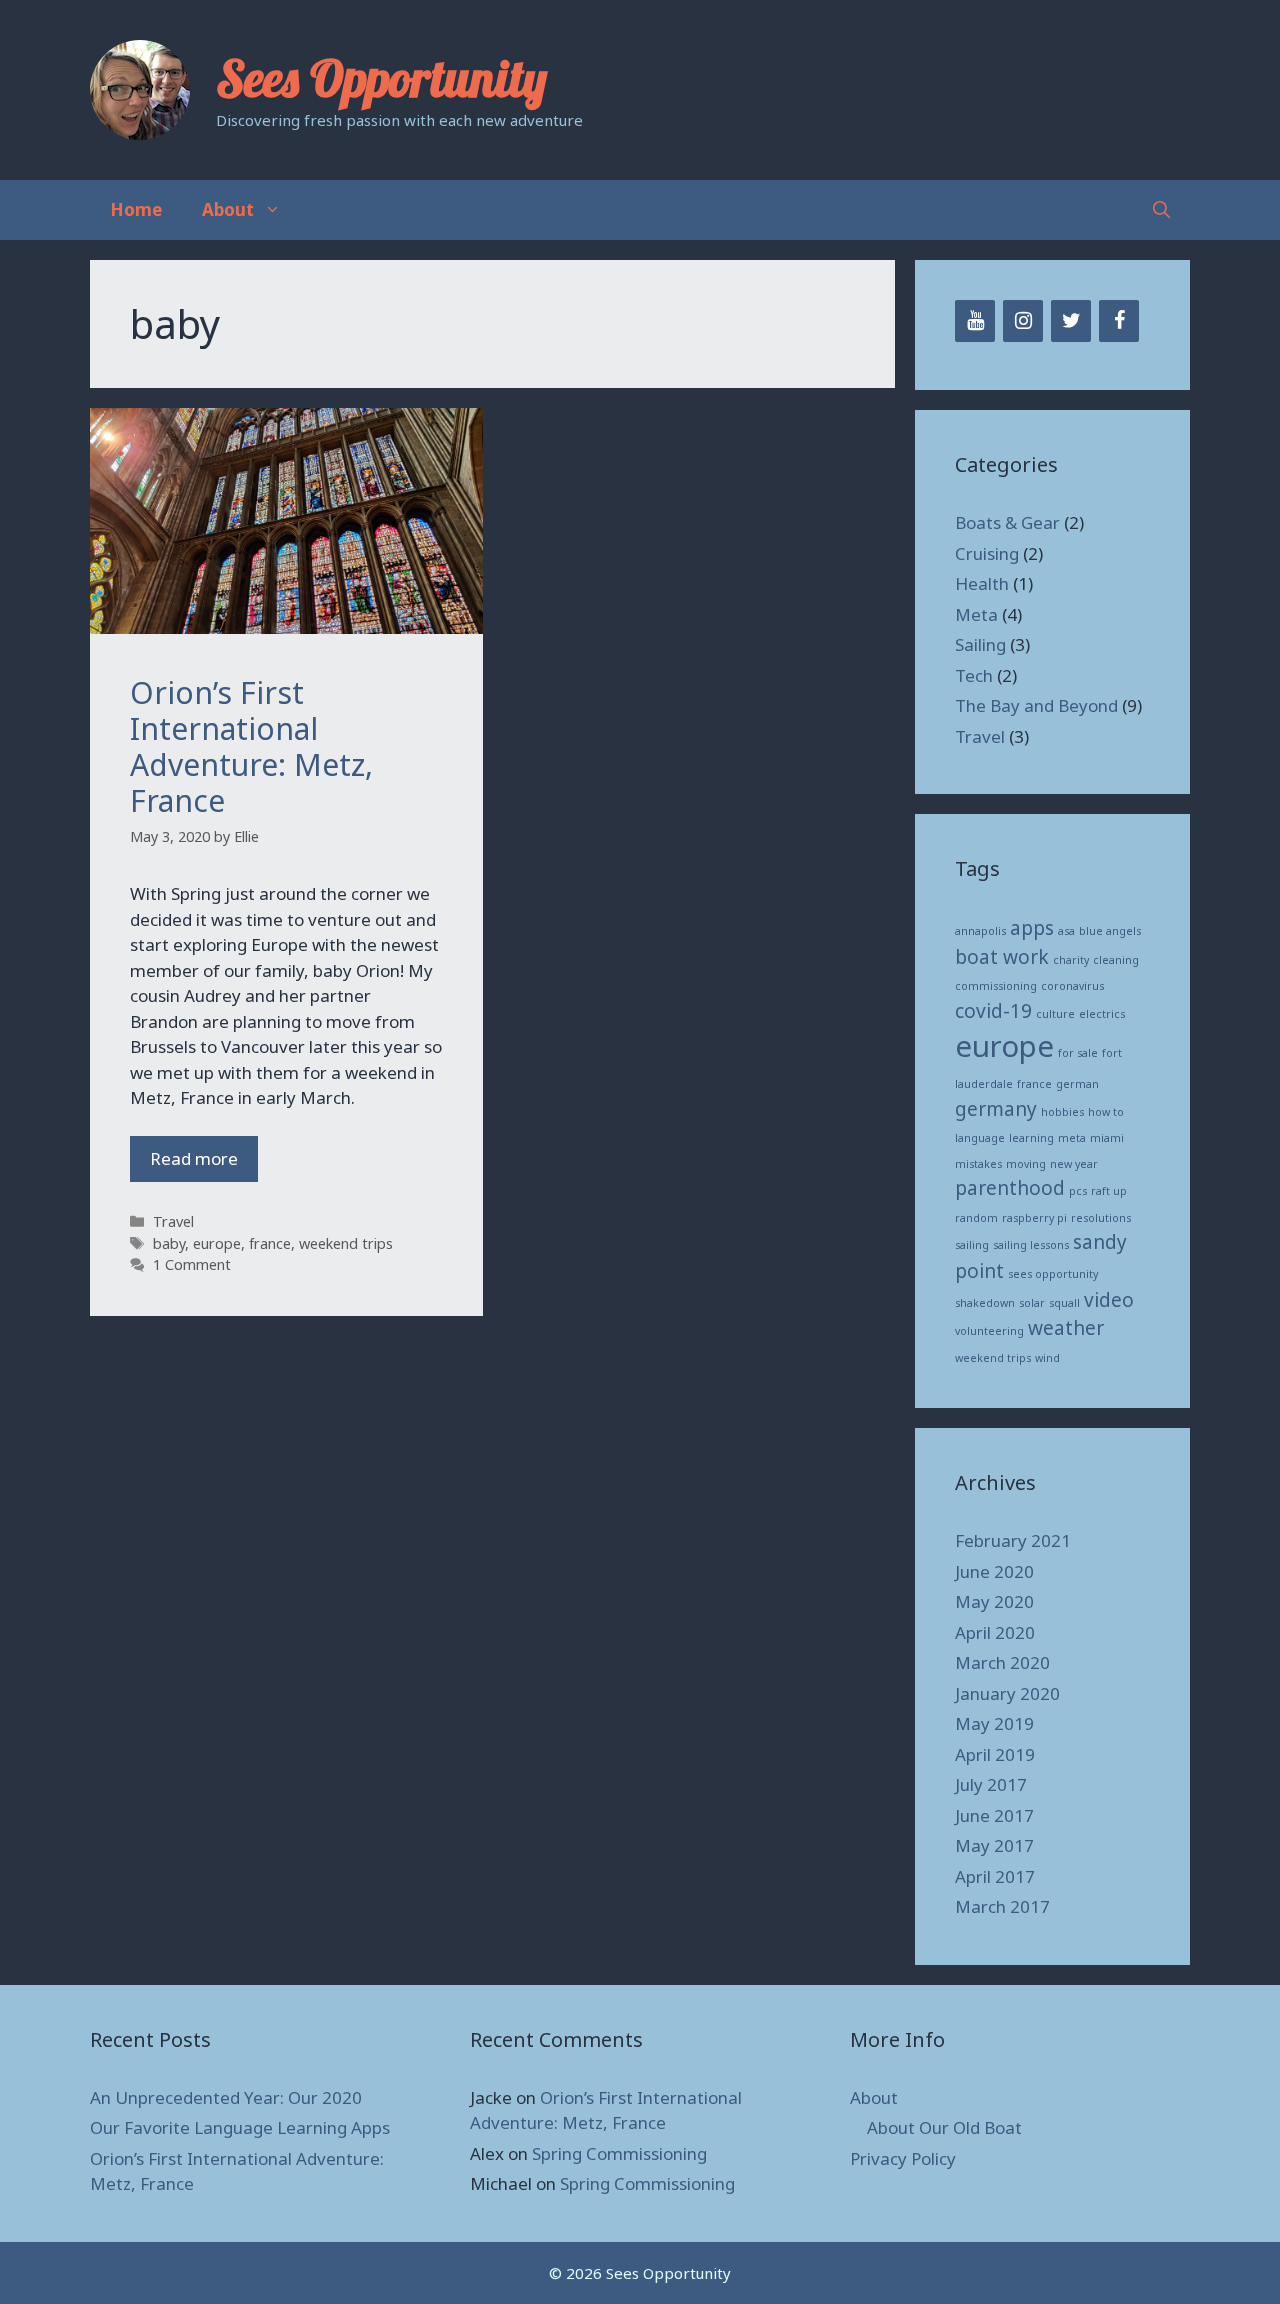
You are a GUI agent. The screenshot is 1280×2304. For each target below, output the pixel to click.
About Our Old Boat (944, 2127)
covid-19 (993, 1011)
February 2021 (1013, 1540)
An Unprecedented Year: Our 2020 (226, 2097)
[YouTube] (975, 321)
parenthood (1010, 1188)
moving (1026, 1164)
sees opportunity (1053, 1274)
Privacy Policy (903, 2158)
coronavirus (1072, 986)
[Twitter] (1071, 321)
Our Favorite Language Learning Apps (240, 2127)
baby (169, 1243)
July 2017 (991, 1784)
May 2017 (994, 1845)
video (1109, 1300)
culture (1055, 1014)
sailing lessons (1031, 1245)
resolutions (1101, 1218)
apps (1032, 928)
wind (1047, 1358)
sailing (972, 1245)
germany (996, 1109)
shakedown (985, 1303)
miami (1107, 1138)
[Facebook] (1119, 321)
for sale (1078, 1053)
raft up (1109, 1191)
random (976, 1218)
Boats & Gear (1007, 522)
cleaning (1116, 960)
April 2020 (995, 1632)
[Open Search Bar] (1161, 210)
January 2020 (1007, 1693)
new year (1074, 1164)
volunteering (989, 1331)
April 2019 (995, 1754)
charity (1071, 960)
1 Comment (192, 1264)
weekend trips (346, 1243)
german (1077, 1084)
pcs (1078, 1191)
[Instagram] (1023, 321)
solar (1032, 1303)
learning (1031, 1138)
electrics (1102, 1014)
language (980, 1138)
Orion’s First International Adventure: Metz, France (251, 746)
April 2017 (995, 1876)
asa (1066, 931)
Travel (173, 1221)
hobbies (1062, 1112)
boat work (1002, 957)
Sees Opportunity (381, 78)
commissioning (996, 986)
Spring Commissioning (619, 2153)
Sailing (980, 644)
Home (136, 209)
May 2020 (994, 1601)
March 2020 (1002, 1662)
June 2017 (994, 1815)
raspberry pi (1034, 1218)
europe (217, 1243)
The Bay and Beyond (1036, 705)
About (228, 209)
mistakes (978, 1164)
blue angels (1110, 931)
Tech (974, 675)
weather (1066, 1328)
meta (1072, 1138)
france (270, 1243)
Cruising (987, 553)
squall (1064, 1303)
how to (1106, 1112)
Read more (194, 1158)
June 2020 (994, 1571)
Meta (976, 614)
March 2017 (1002, 1906)
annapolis (980, 931)
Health (982, 583)
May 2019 (994, 1723)
